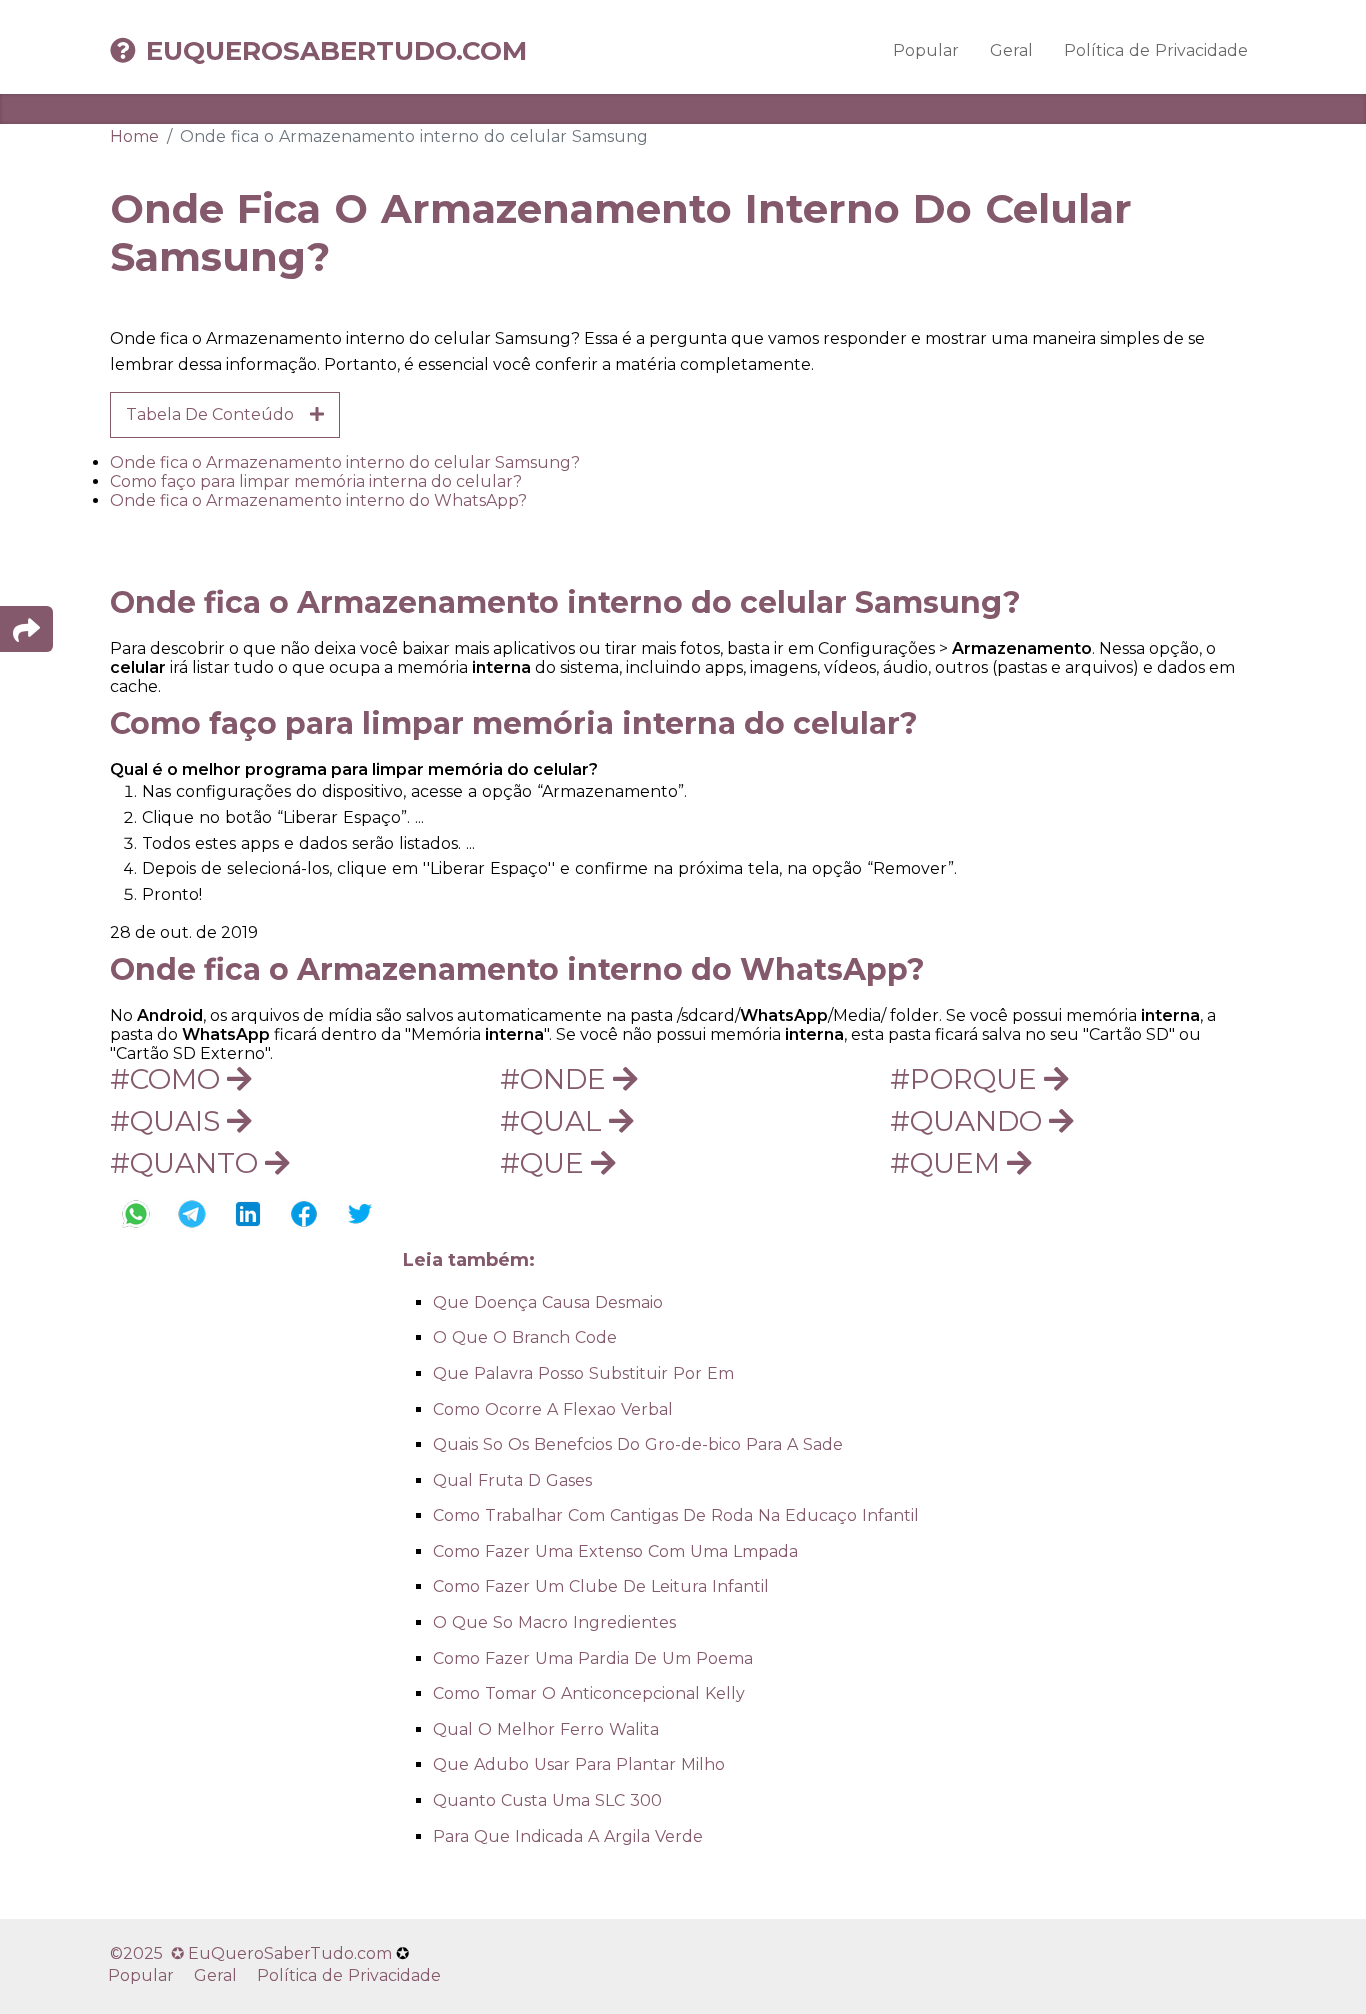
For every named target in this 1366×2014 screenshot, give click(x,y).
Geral (1011, 50)
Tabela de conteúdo (218, 414)
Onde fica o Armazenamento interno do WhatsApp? (318, 500)
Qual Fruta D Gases (512, 1480)
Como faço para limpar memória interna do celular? (316, 481)
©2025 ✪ (149, 1953)
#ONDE (556, 1079)
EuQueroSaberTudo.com (336, 51)
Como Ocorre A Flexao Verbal (553, 1409)
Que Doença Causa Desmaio (548, 1302)
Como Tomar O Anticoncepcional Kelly (589, 1693)
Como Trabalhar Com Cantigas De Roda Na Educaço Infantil (676, 1515)
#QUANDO (969, 1121)
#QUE (545, 1163)
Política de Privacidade (1156, 50)
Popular (926, 50)
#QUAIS (168, 1121)
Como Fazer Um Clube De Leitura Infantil (601, 1586)
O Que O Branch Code (525, 1337)
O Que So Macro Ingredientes (554, 1622)
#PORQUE (967, 1079)
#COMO (168, 1079)
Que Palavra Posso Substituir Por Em (583, 1373)
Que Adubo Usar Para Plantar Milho (579, 1764)
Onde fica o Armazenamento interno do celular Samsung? (345, 462)
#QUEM (948, 1163)
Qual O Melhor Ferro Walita (546, 1729)
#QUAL (554, 1121)
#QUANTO (187, 1163)
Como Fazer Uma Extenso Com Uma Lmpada (615, 1551)
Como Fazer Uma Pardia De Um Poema (593, 1658)
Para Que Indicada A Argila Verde (568, 1836)
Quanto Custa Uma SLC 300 (547, 1800)
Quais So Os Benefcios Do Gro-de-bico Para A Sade (638, 1444)
